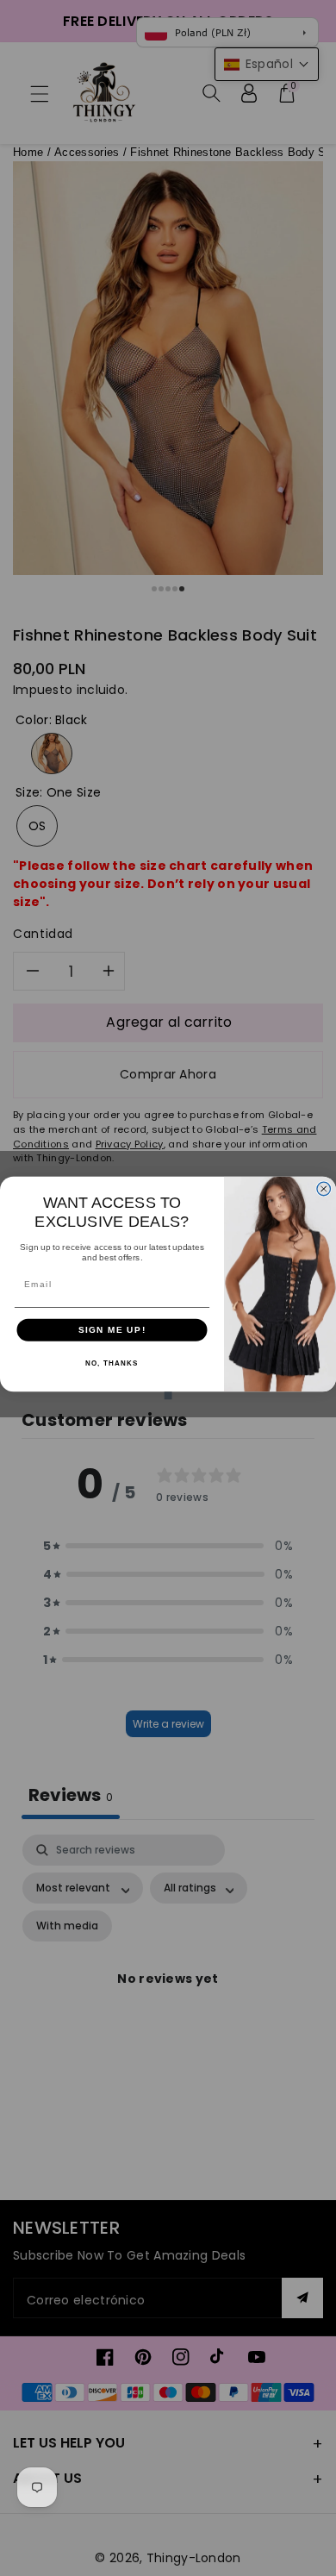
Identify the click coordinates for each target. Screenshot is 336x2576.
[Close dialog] (324, 1189)
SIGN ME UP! (112, 1330)
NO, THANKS (112, 1363)
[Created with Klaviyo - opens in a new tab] (168, 1395)
